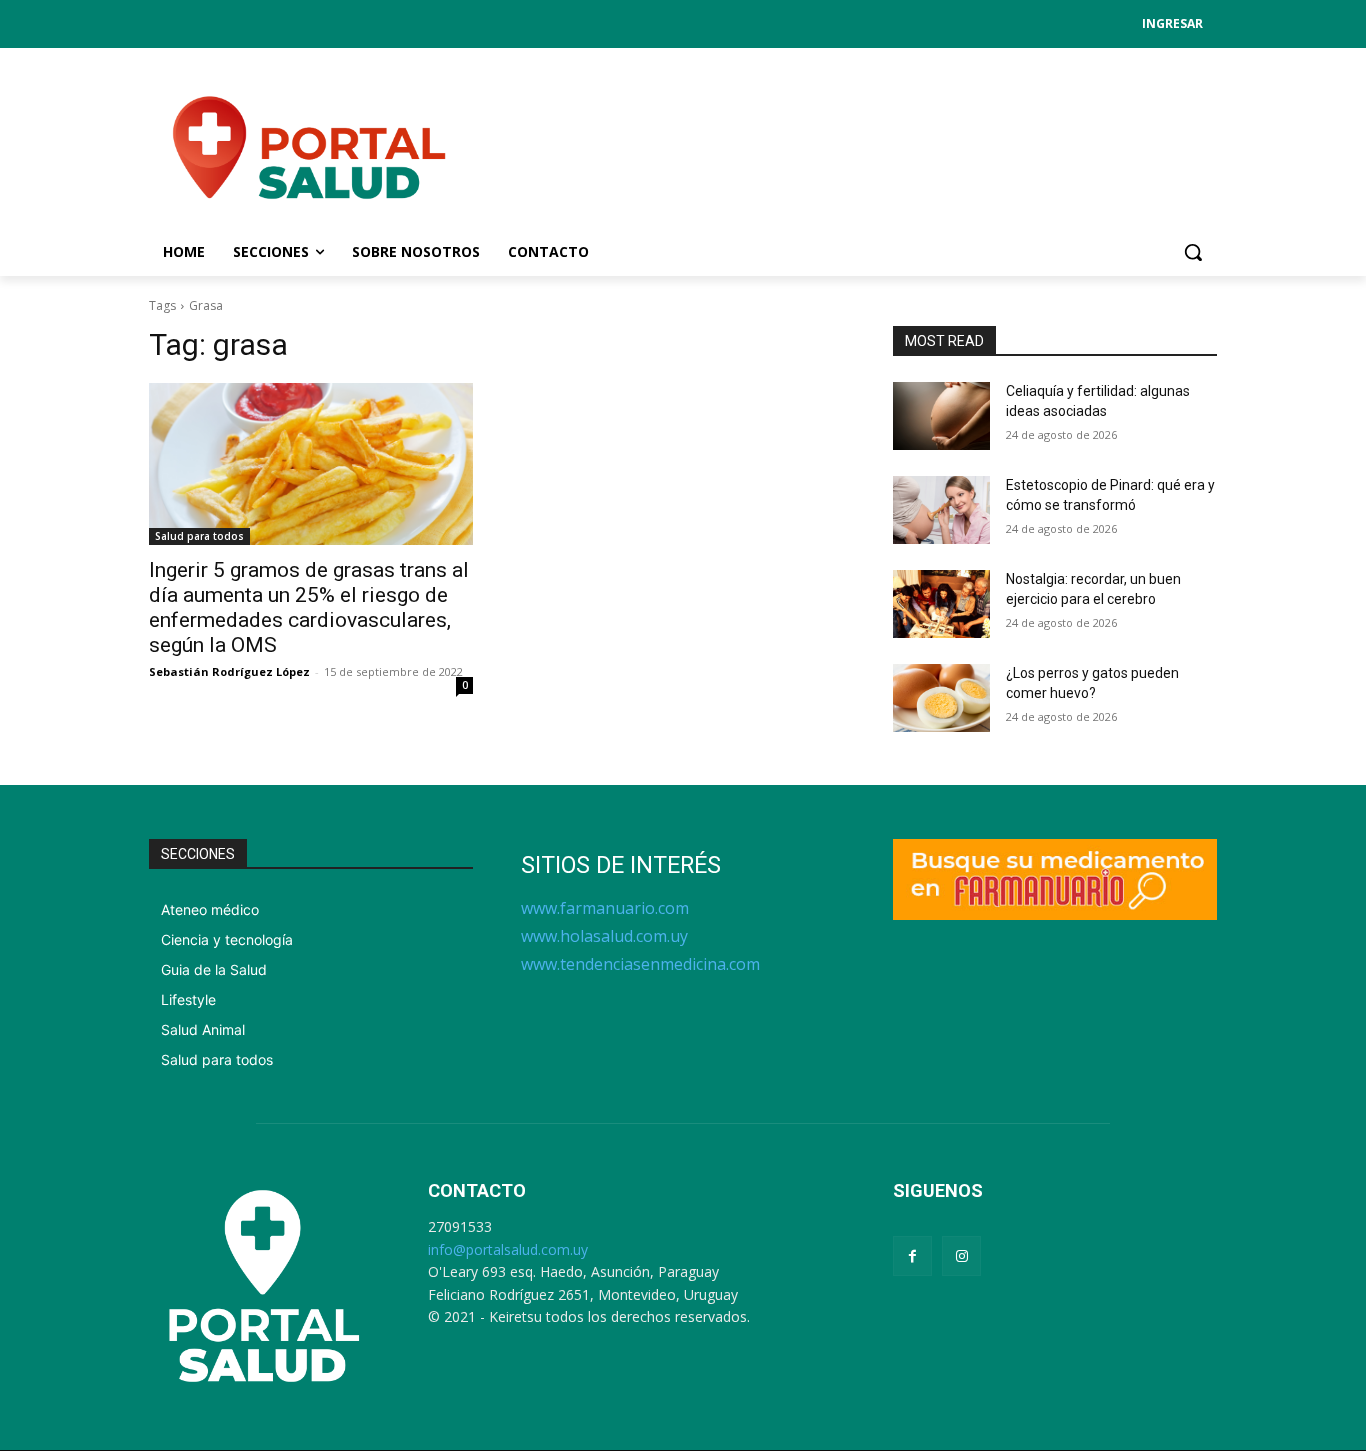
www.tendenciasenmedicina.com (640, 964)
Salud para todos (199, 536)
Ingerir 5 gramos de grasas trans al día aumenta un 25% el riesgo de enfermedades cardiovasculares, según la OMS (309, 607)
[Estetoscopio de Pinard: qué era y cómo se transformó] (941, 510)
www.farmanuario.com (605, 908)
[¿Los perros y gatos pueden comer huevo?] (941, 698)
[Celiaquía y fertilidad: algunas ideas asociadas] (941, 416)
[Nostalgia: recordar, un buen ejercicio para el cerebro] (941, 604)
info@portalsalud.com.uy (508, 1249)
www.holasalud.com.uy (604, 936)
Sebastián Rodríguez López (229, 671)
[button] (1193, 252)
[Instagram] (961, 1255)
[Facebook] (912, 1255)
